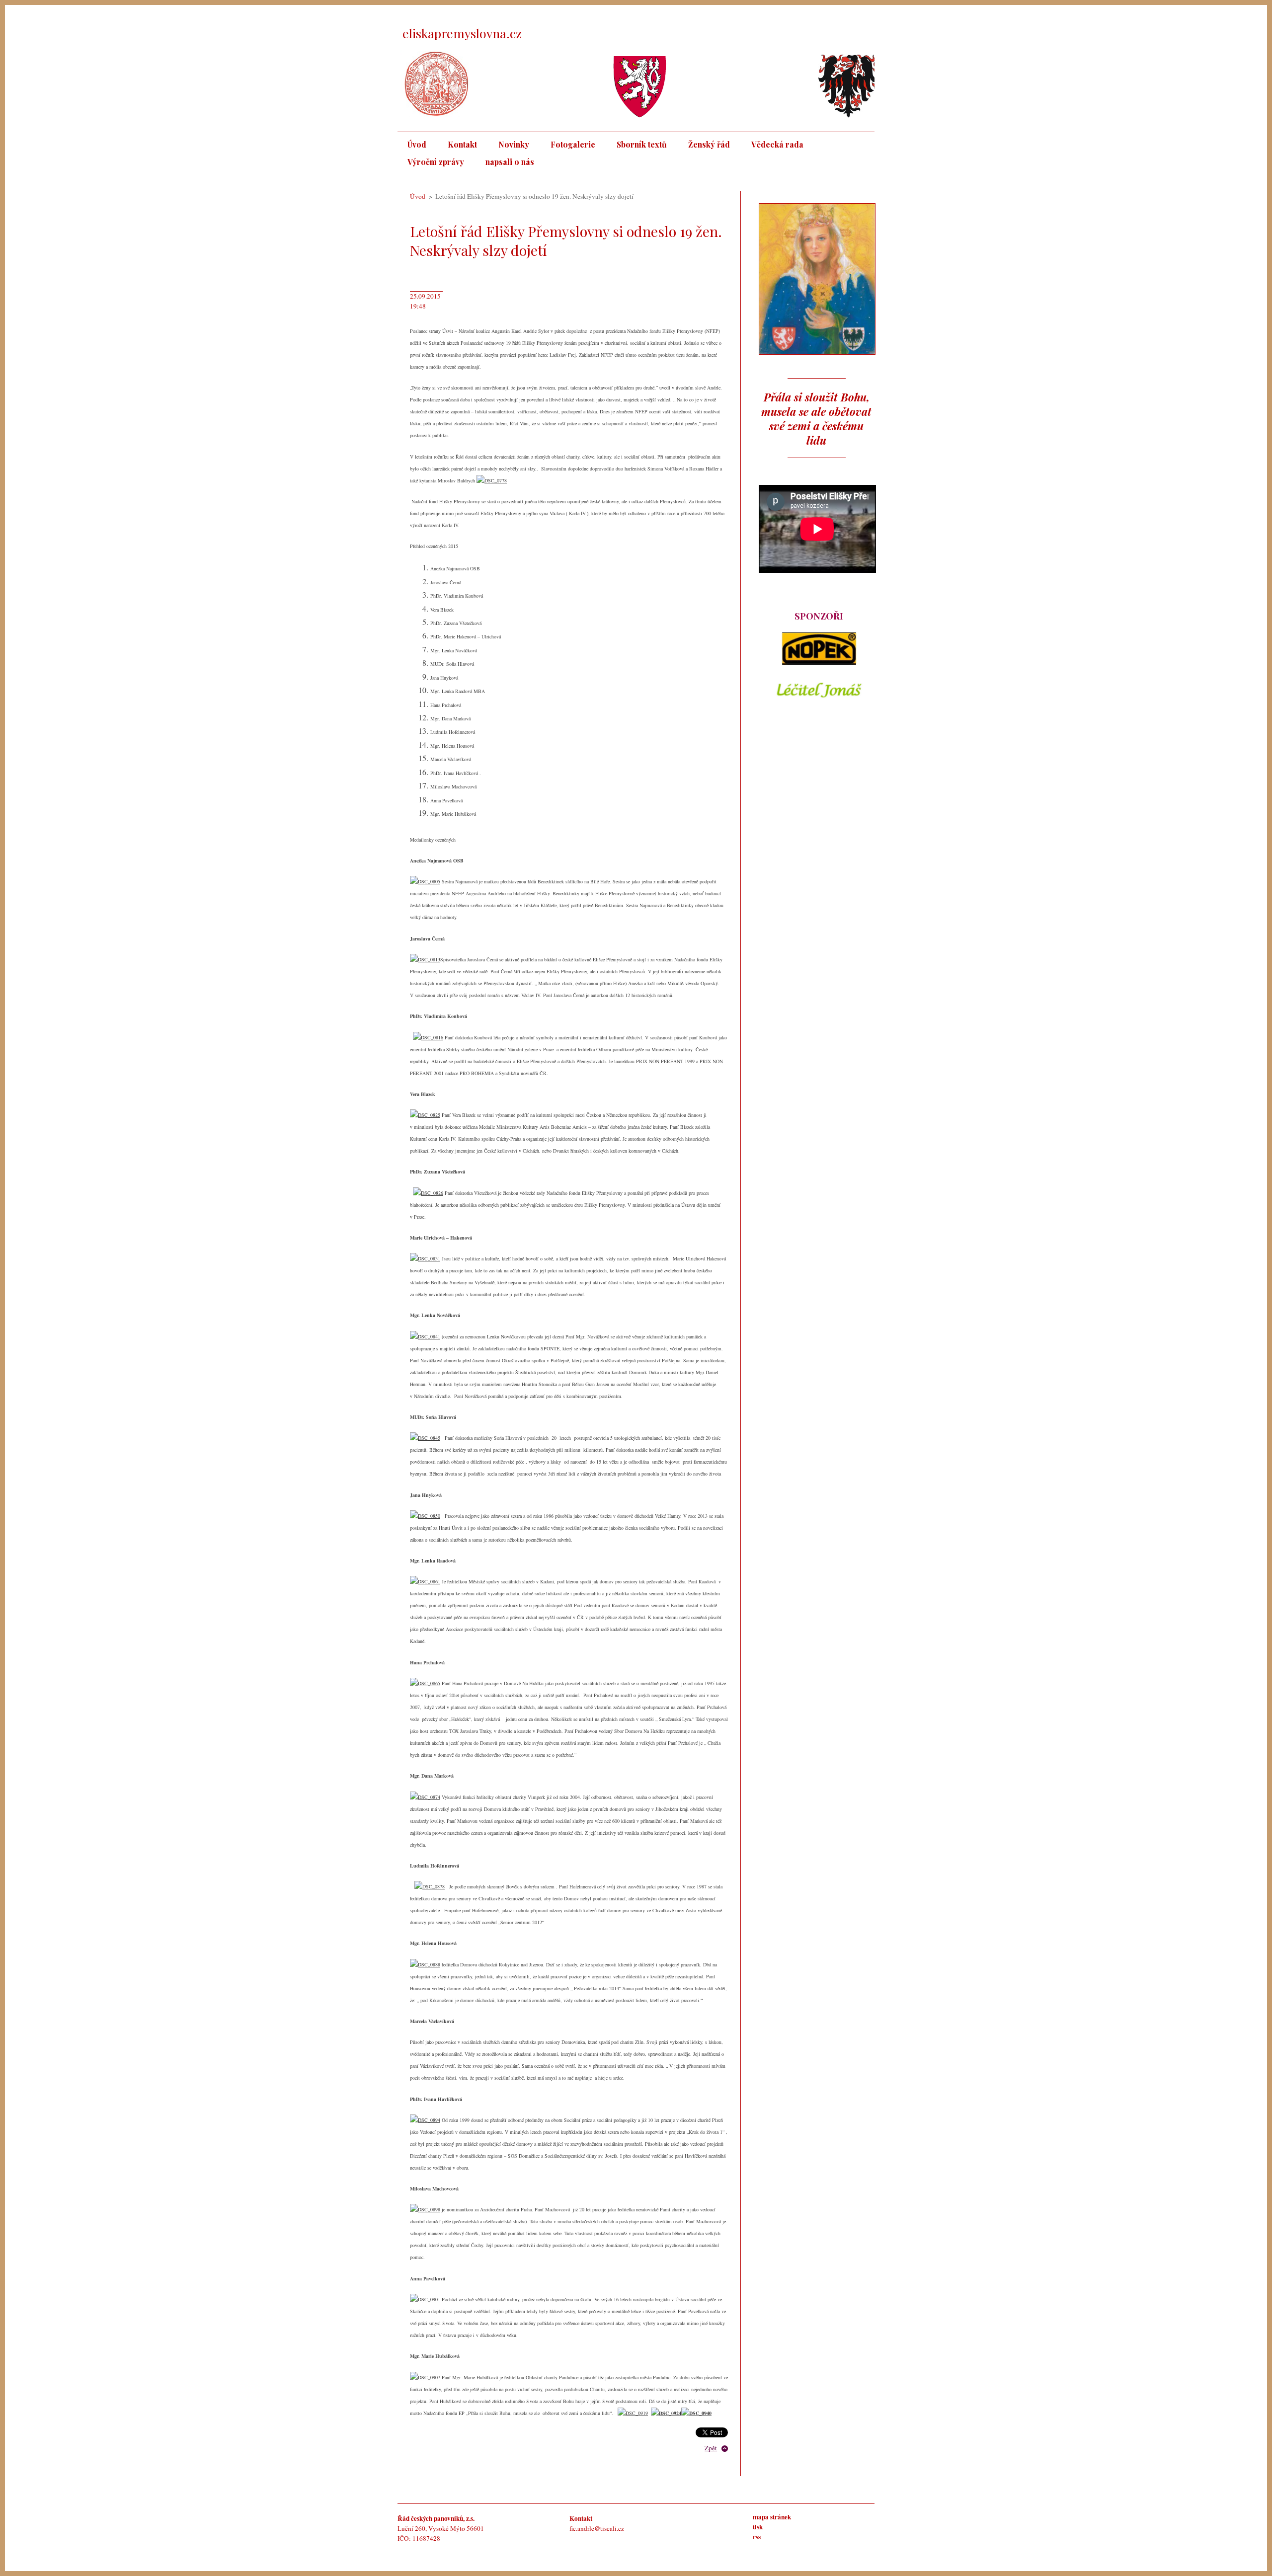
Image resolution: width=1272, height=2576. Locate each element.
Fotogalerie (573, 144)
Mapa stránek (772, 2517)
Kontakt (462, 144)
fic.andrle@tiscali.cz (597, 2528)
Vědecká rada (777, 144)
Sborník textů (642, 144)
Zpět (711, 2448)
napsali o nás (510, 162)
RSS (759, 2537)
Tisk (759, 2527)
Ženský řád (709, 144)
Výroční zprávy (436, 162)
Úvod (417, 144)
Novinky (514, 144)
